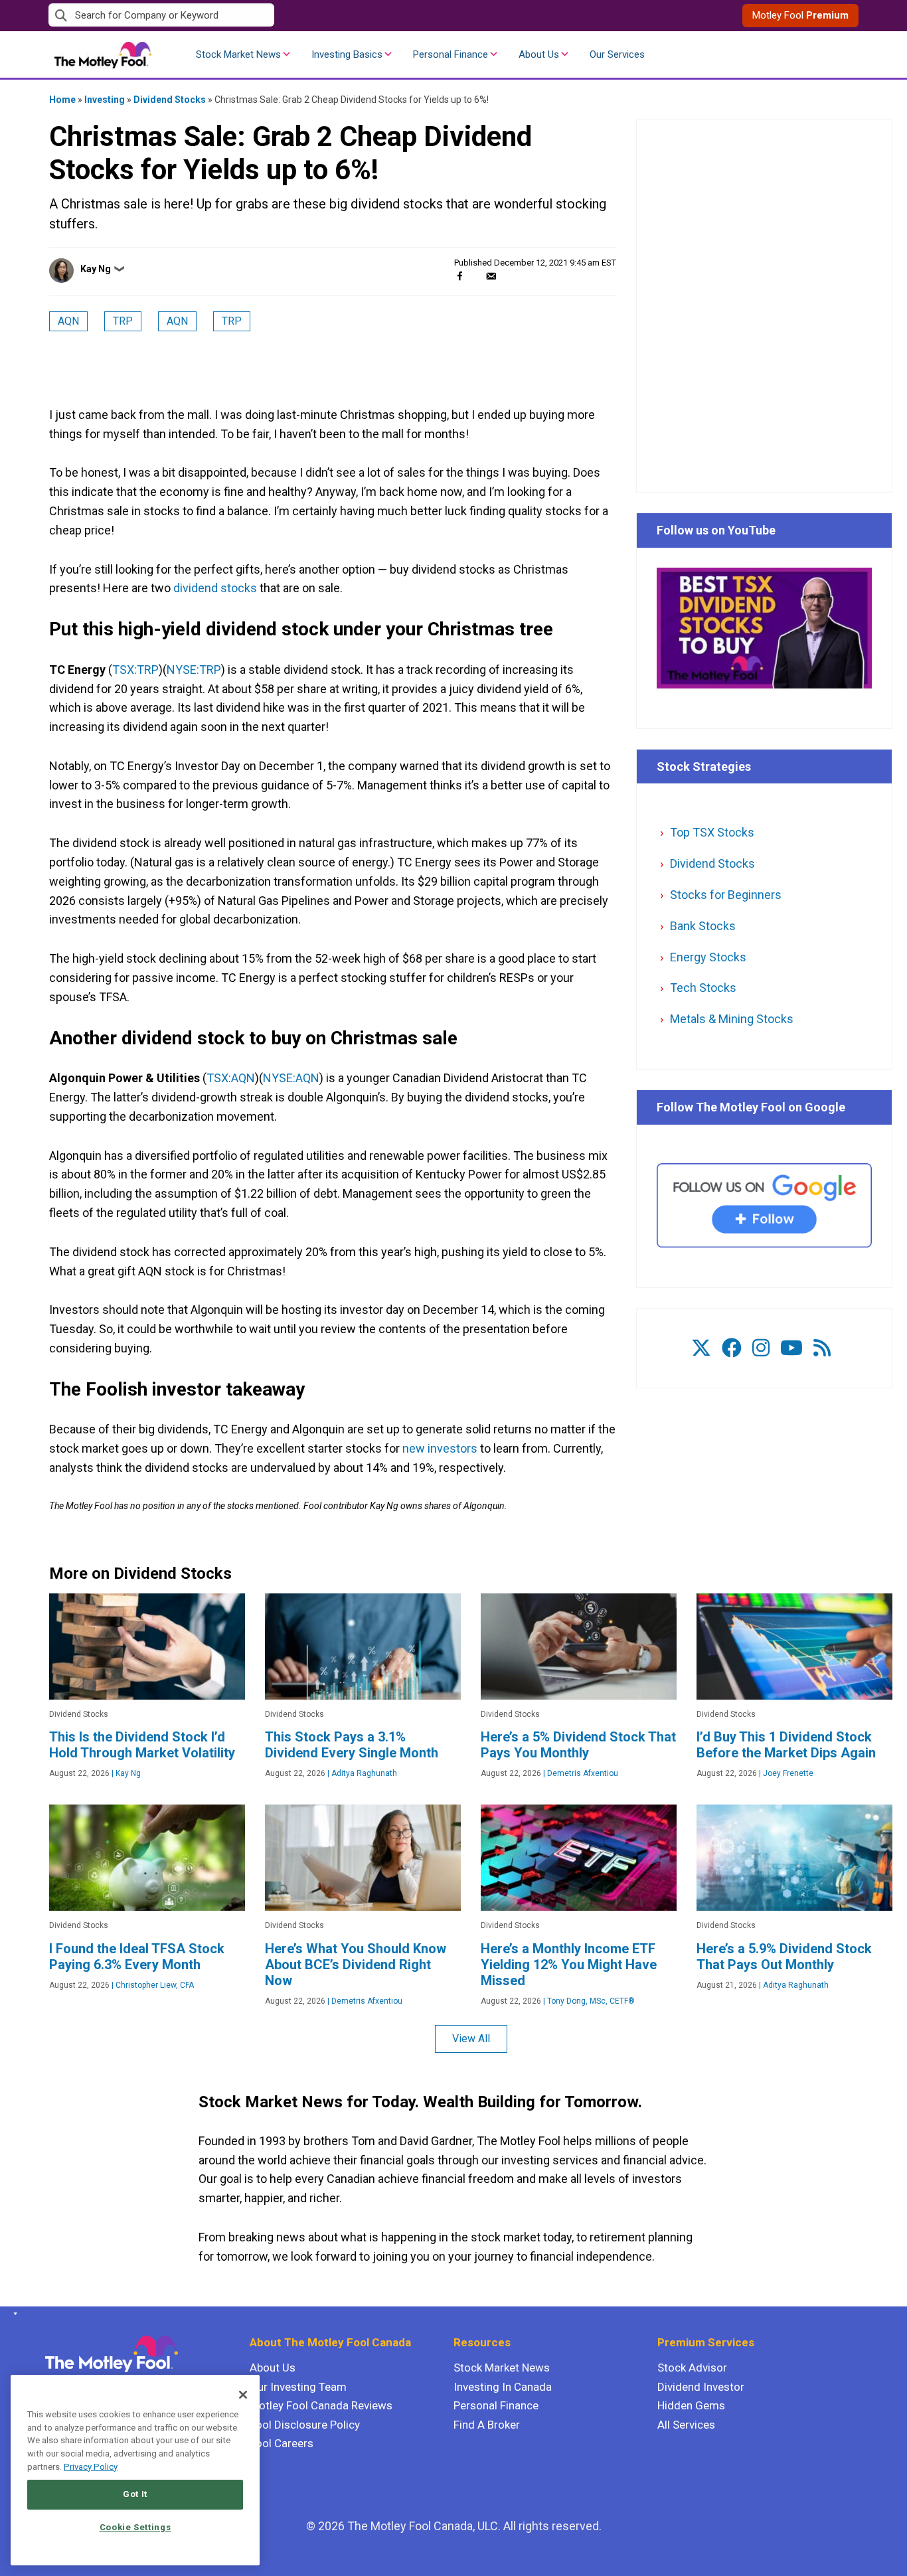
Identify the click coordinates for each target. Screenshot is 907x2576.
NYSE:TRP (194, 670)
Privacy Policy (91, 2467)
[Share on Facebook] (460, 276)
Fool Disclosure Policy (305, 2425)
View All (471, 2039)
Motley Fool (800, 15)
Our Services (617, 54)
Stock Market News (238, 54)
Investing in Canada (503, 2387)
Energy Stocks (708, 957)
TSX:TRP (135, 670)
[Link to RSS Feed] (822, 1348)
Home (62, 100)
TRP (123, 321)
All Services (686, 2425)
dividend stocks (215, 588)
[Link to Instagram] (761, 1348)
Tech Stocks (703, 988)
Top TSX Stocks (712, 832)
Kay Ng (96, 269)
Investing (105, 100)
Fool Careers (282, 2443)
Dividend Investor (701, 2387)
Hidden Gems (691, 2405)
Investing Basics (347, 54)
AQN (68, 321)
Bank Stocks (703, 926)
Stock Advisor (692, 2368)
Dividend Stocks (170, 100)
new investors (440, 1448)
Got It (135, 2494)
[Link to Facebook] (732, 1348)
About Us (539, 54)
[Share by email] (491, 276)
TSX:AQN (231, 1078)
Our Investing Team (298, 2387)
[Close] (243, 2395)
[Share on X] (475, 276)
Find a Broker (487, 2425)
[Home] (13, 2314)
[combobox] (251, 16)
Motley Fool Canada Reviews (321, 2405)
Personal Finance (451, 54)
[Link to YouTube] (791, 1348)
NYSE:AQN (291, 1078)
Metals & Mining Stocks (732, 1019)
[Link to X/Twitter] (701, 1348)
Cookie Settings (135, 2527)
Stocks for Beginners (726, 895)
